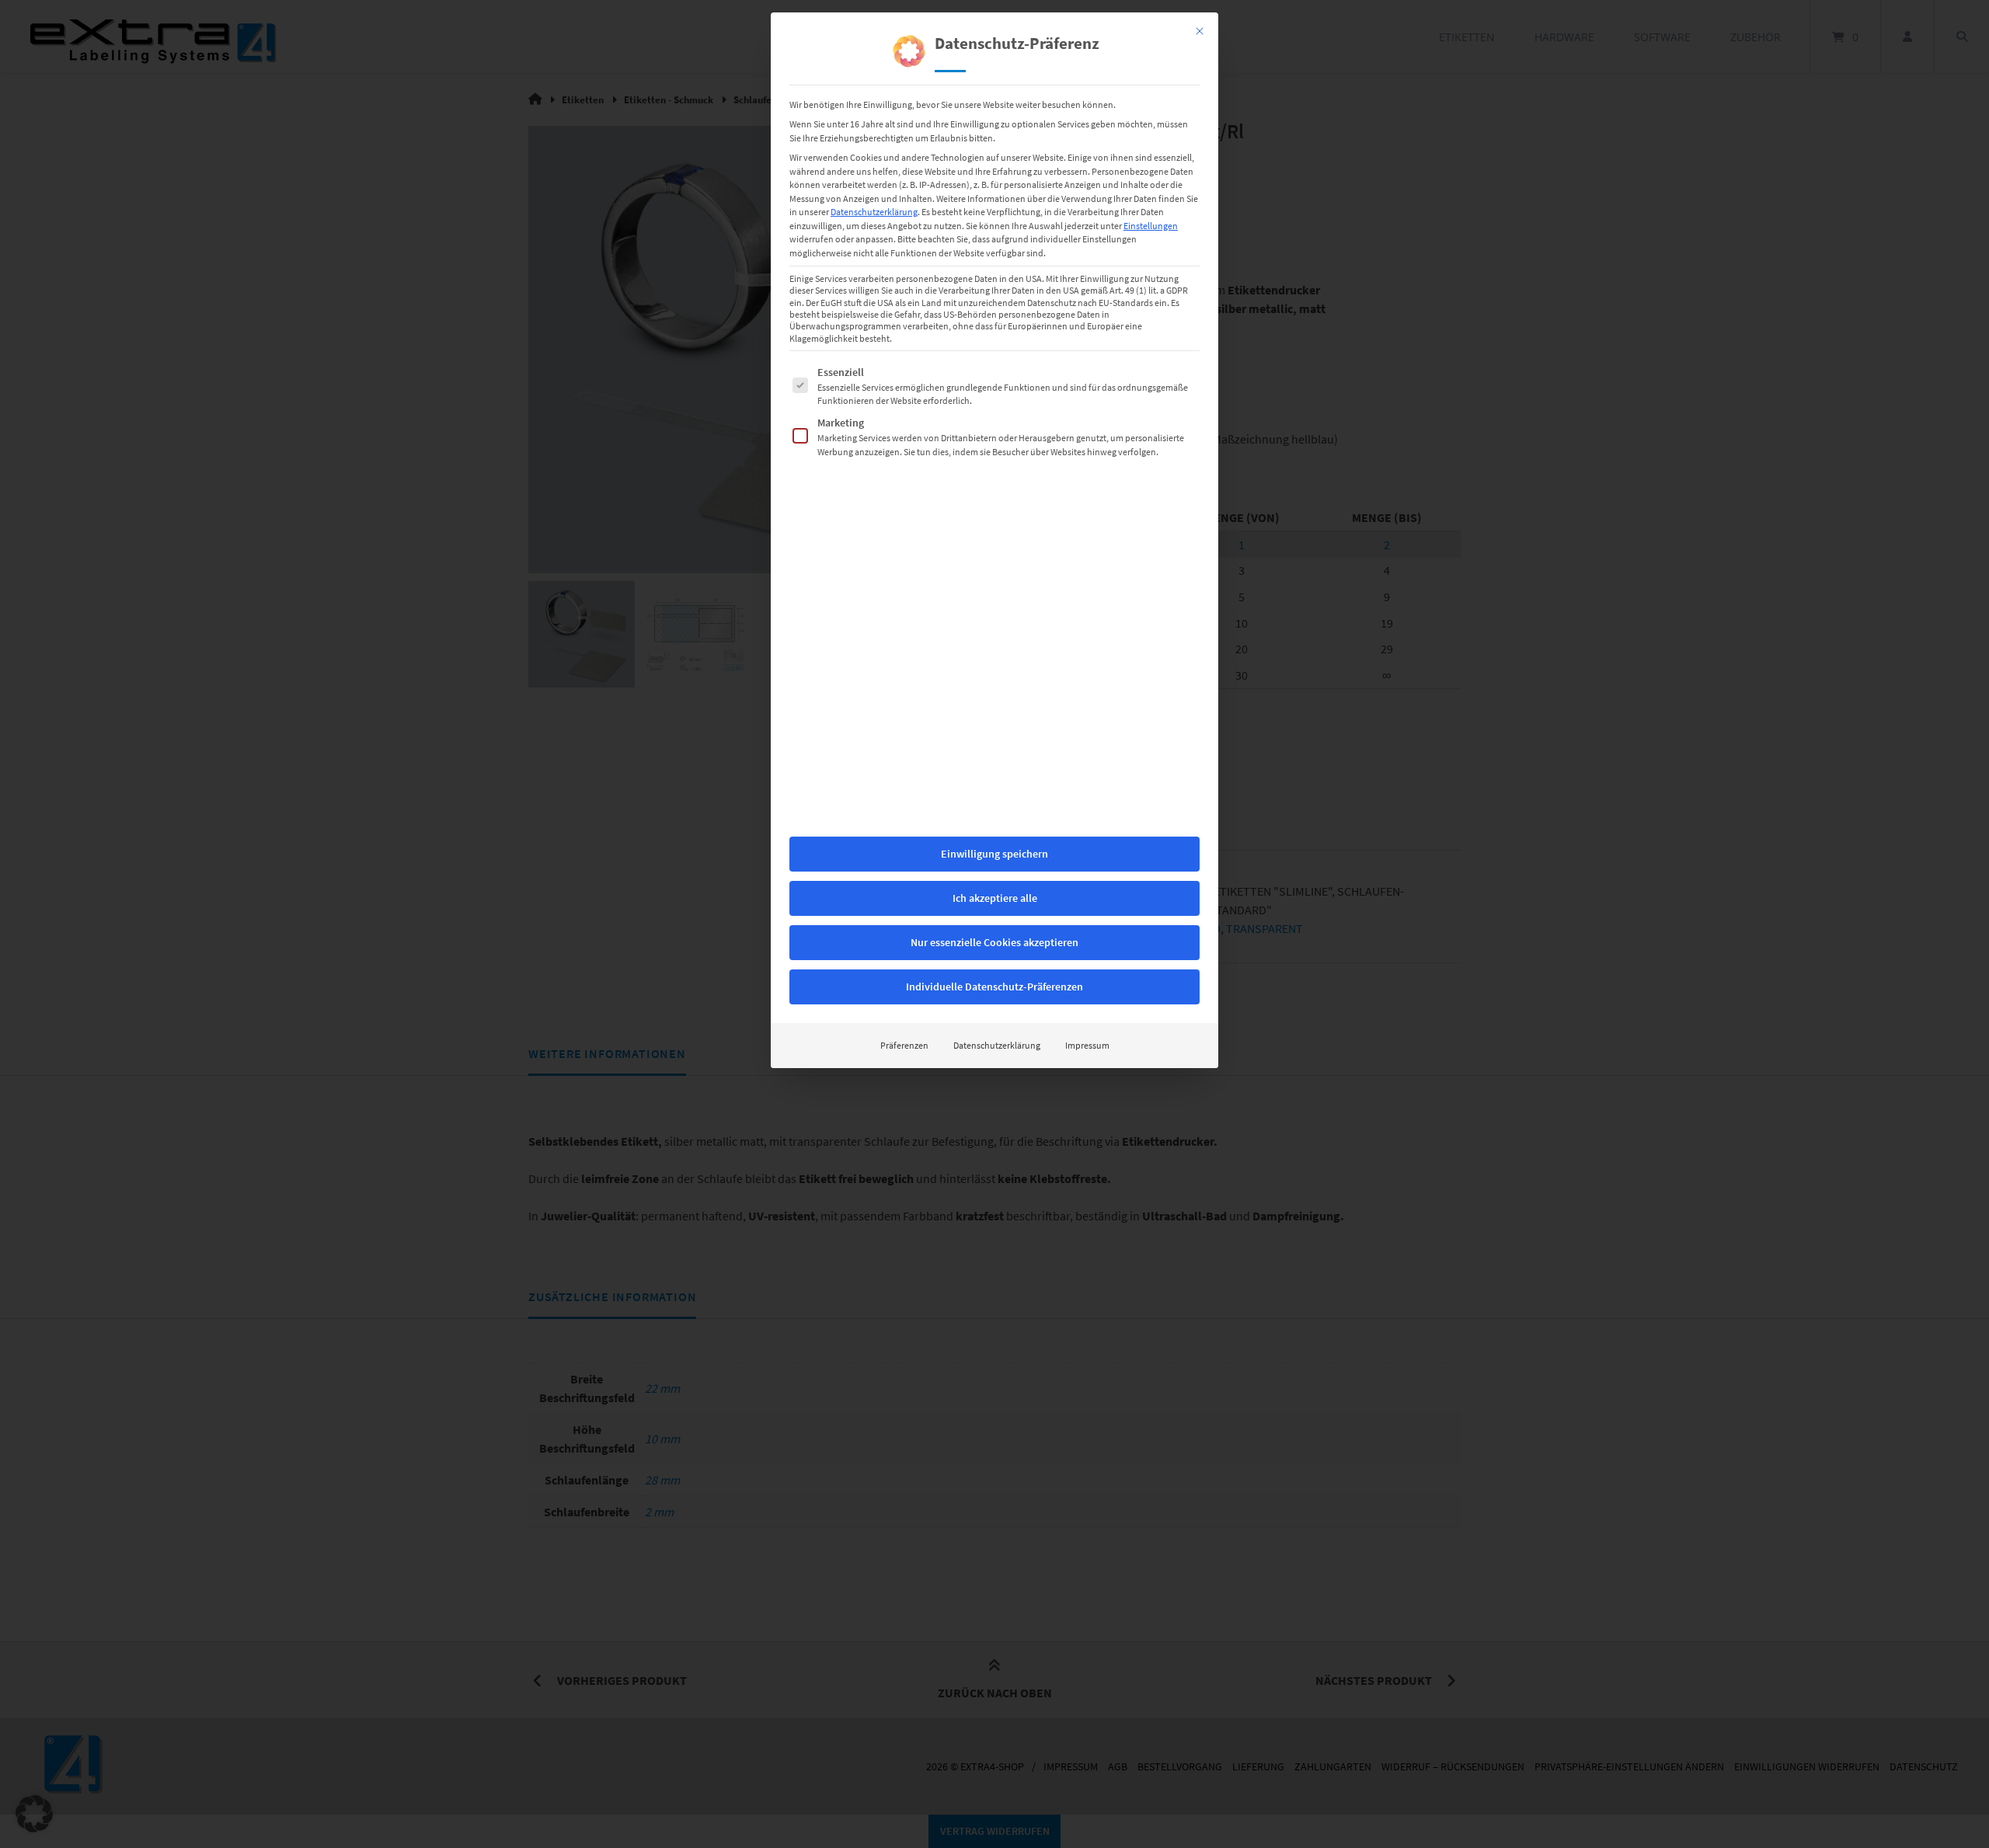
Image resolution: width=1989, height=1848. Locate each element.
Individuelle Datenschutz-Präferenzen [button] (994, 987)
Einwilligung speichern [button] (994, 854)
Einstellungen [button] (1151, 226)
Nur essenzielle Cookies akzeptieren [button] (994, 942)
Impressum (1087, 1045)
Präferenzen (904, 1045)
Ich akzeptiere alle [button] (995, 898)
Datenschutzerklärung (874, 212)
